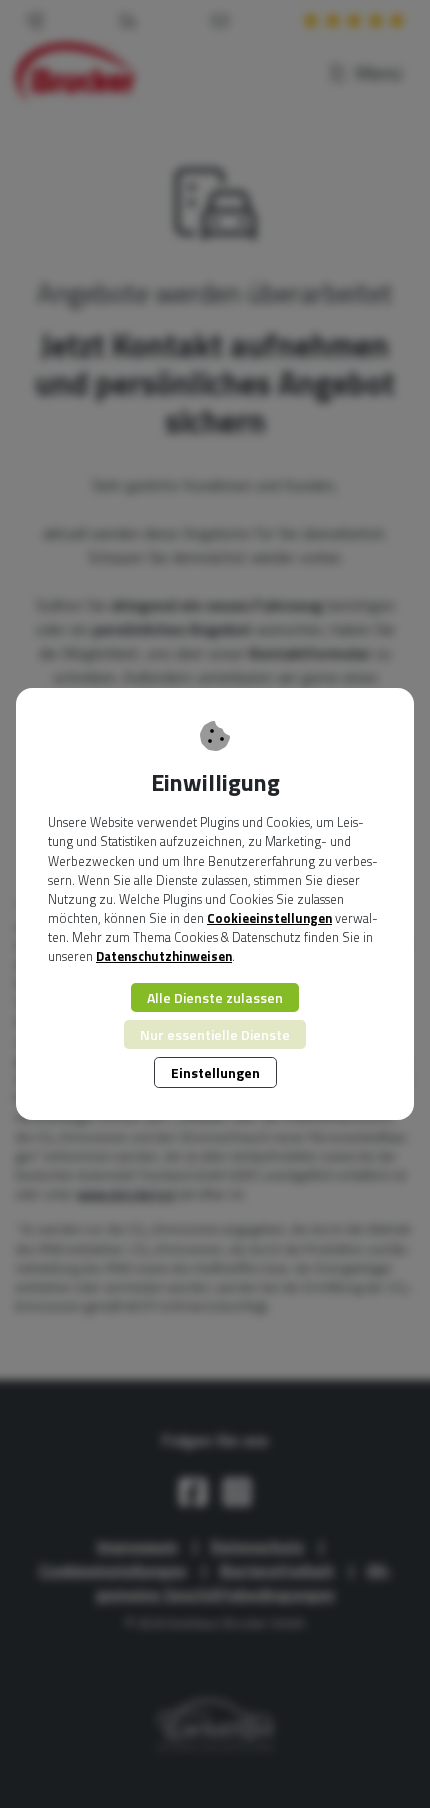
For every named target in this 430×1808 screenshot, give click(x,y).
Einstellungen (215, 1072)
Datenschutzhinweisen (164, 956)
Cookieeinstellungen (269, 918)
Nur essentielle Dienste (215, 1034)
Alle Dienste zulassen (215, 997)
